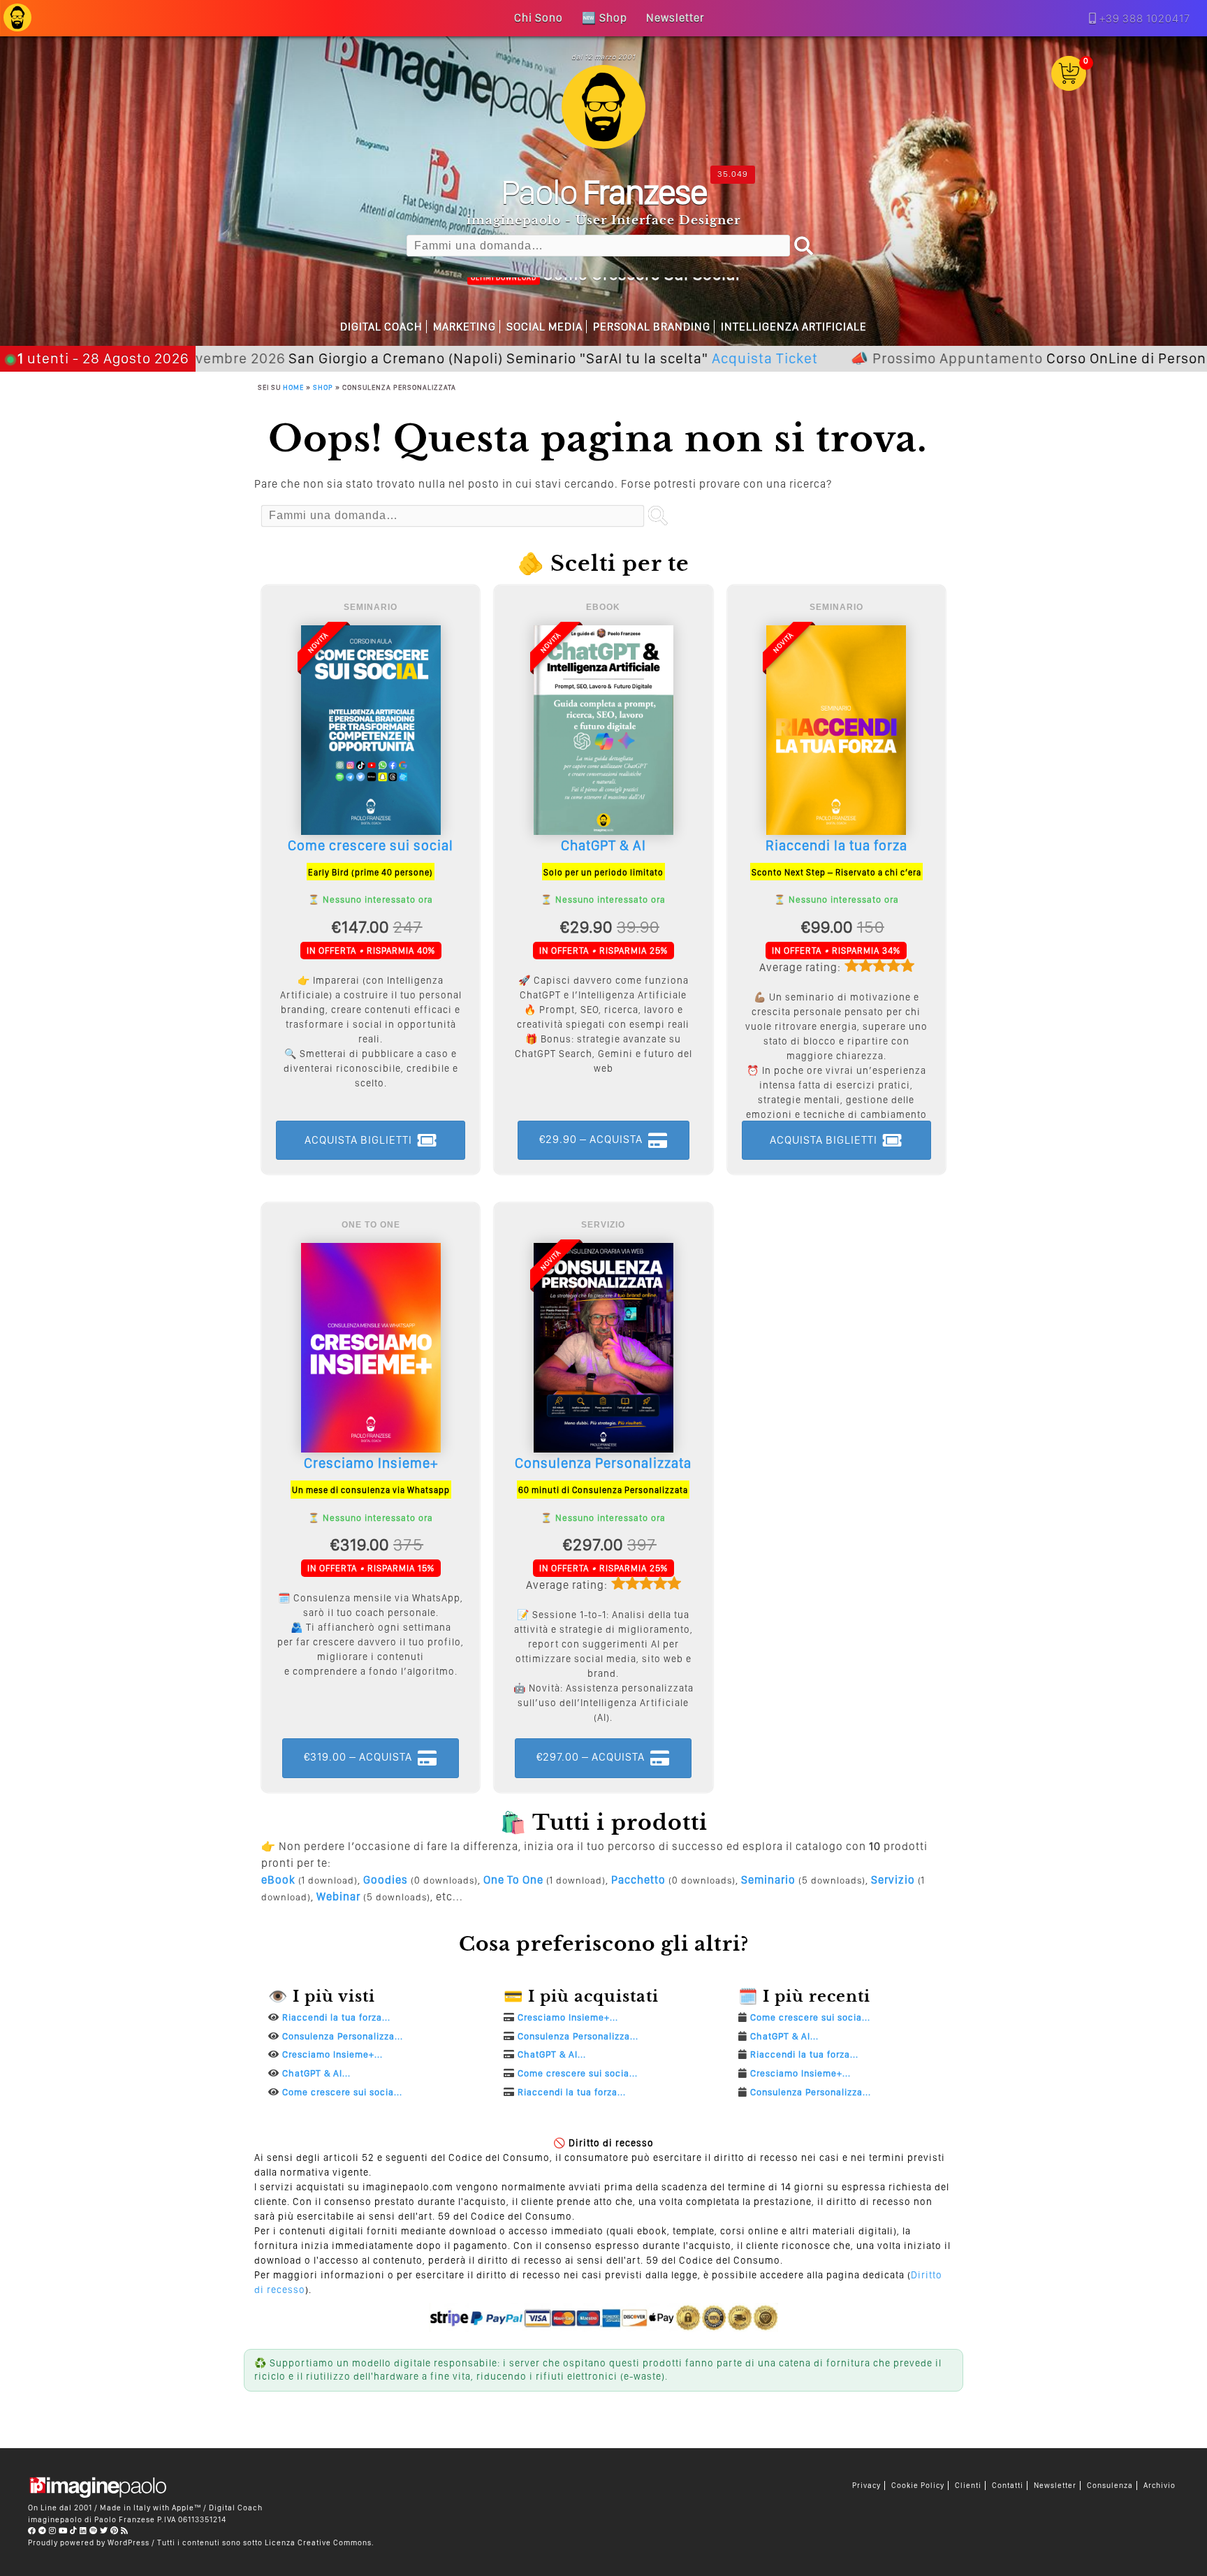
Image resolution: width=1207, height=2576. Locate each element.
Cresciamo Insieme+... (332, 2054)
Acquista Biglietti (358, 1140)
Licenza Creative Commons (318, 2542)
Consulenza (1110, 2486)
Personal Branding (652, 327)
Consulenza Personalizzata (603, 1463)
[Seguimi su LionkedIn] (83, 2531)
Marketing (464, 327)
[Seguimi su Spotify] (94, 2531)
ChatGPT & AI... (316, 2073)
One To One (513, 1880)
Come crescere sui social (371, 845)
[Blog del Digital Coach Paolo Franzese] (603, 145)
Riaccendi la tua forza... (336, 2017)
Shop (323, 387)
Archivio (1160, 2486)
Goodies (386, 1880)
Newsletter (1055, 2486)
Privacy (866, 2486)
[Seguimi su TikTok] (74, 2531)
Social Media (544, 327)
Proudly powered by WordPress (89, 2542)
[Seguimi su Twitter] (104, 2531)
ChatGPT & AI (603, 845)
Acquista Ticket (641, 358)
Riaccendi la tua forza (836, 845)
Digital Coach (381, 327)
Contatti (1008, 2486)
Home (293, 387)
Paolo (604, 191)
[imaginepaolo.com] (17, 25)
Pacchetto (638, 1880)
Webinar (338, 1897)
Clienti (968, 2486)
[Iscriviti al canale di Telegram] (43, 2531)
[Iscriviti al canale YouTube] (63, 2531)
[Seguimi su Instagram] (53, 2531)
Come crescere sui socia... (342, 2092)
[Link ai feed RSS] (125, 2531)
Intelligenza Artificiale (794, 327)
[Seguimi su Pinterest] (115, 2531)
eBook (278, 1880)
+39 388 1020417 (1145, 19)
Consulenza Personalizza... (343, 2036)
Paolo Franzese (125, 2519)
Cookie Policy (918, 2486)
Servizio (893, 1880)
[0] (1069, 87)
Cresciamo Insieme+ (371, 1463)
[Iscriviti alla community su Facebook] (32, 2531)
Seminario (768, 1880)
